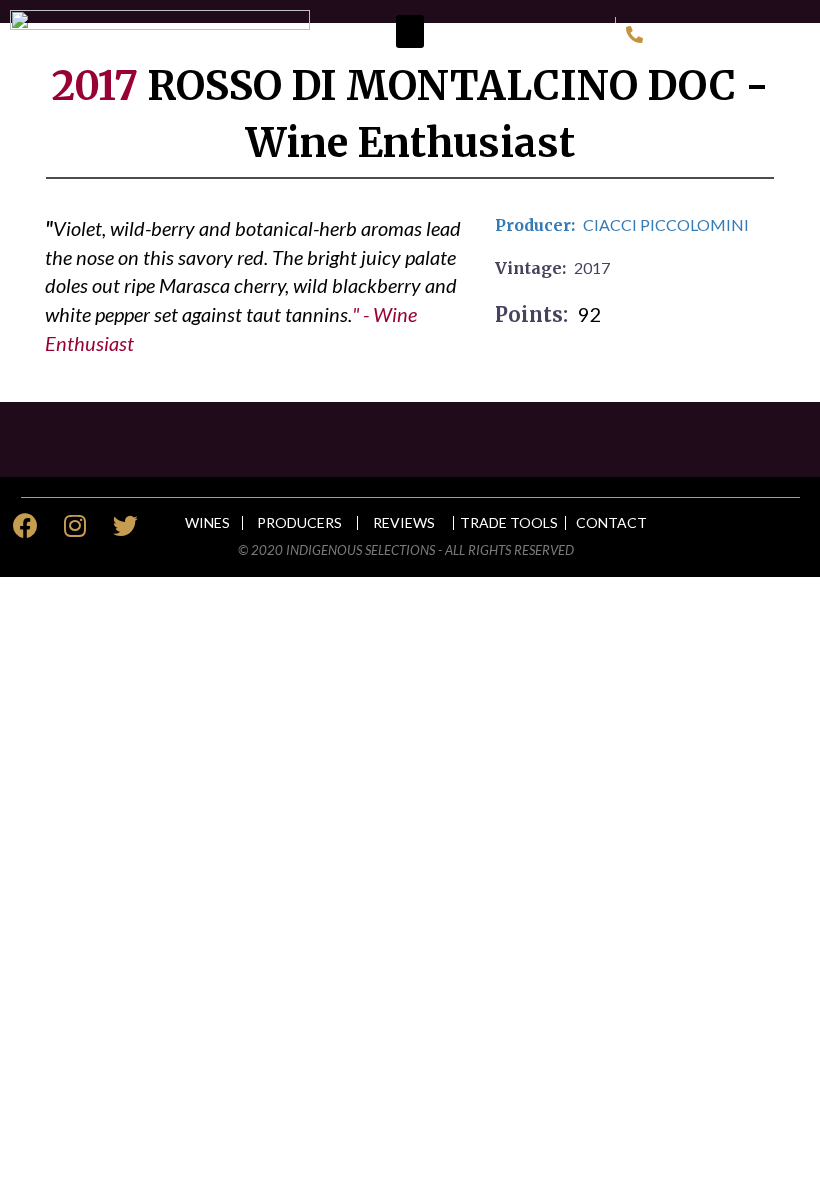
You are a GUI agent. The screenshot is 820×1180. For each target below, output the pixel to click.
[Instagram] (75, 525)
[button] (410, 31)
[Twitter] (125, 525)
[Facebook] (25, 525)
